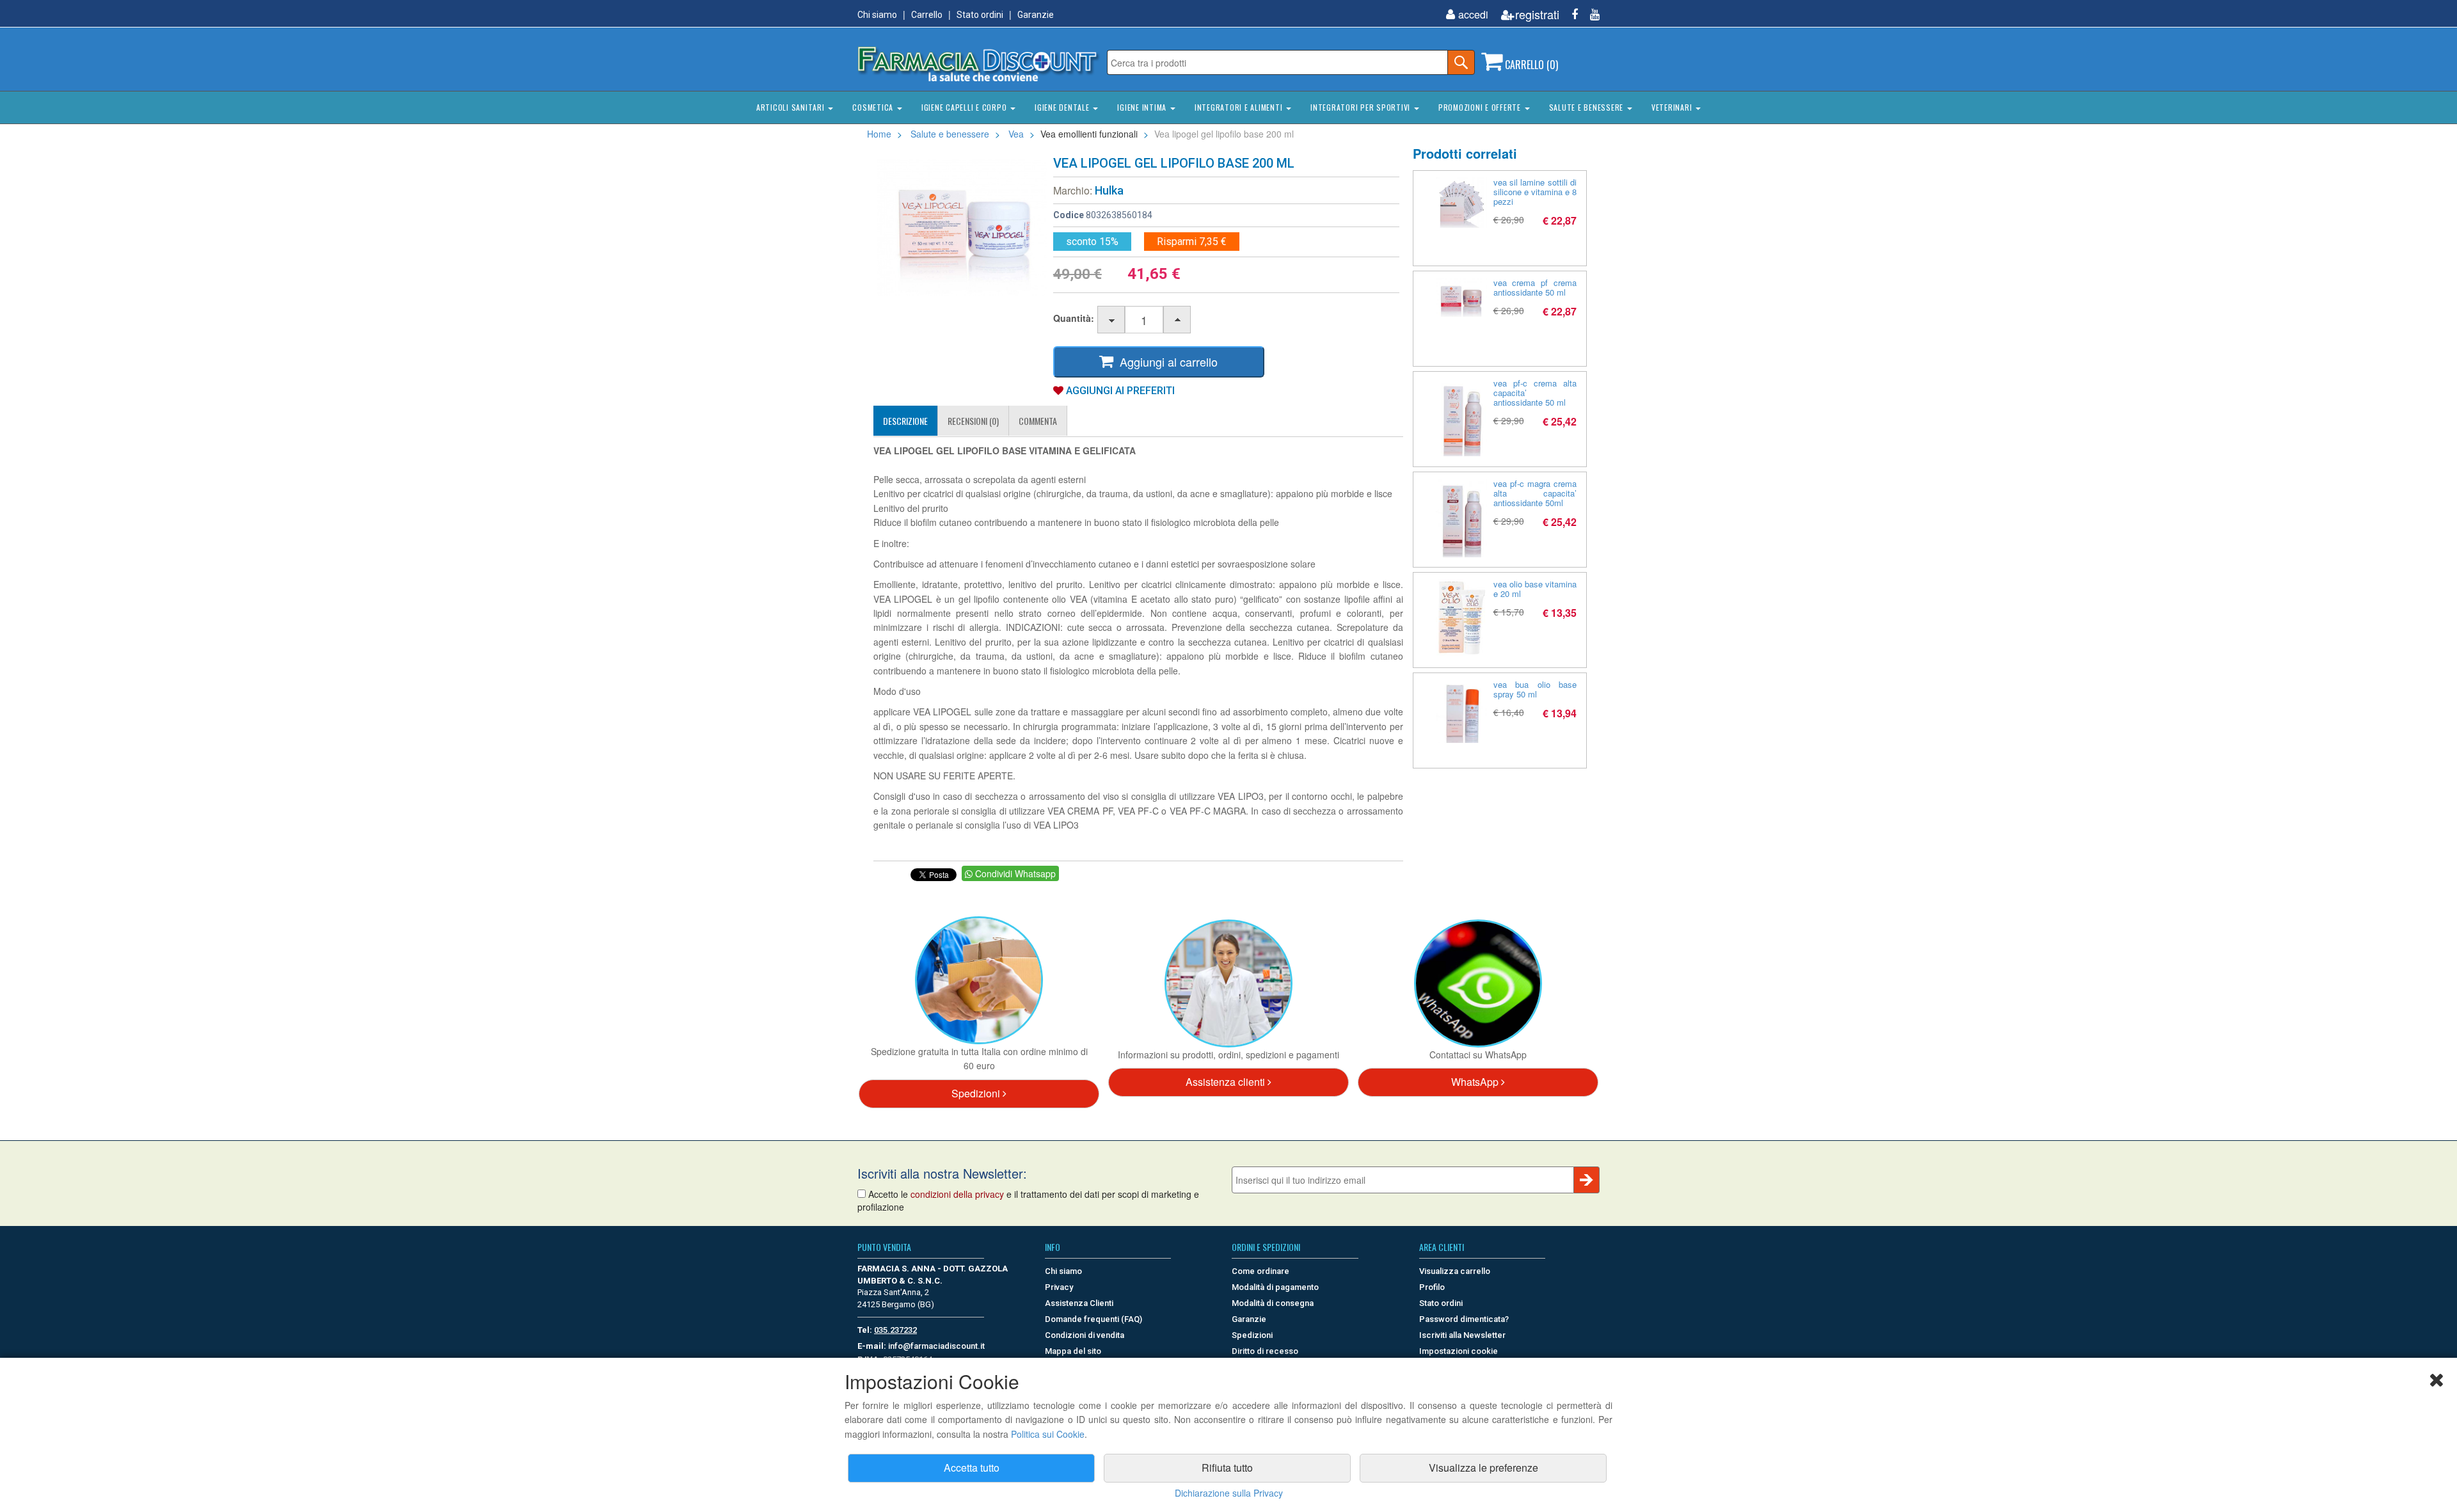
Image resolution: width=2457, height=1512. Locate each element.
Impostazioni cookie (1459, 1351)
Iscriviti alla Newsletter (1462, 1335)
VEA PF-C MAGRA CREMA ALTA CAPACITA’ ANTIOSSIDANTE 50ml (1535, 493)
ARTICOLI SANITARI (792, 107)
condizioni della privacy (957, 1194)
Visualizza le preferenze (1483, 1468)
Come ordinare (1260, 1271)
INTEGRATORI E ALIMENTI (1240, 107)
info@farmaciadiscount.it (936, 1346)
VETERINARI (1673, 107)
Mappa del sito (1073, 1351)
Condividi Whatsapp (1014, 873)
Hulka (1109, 190)
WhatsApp (1476, 1082)
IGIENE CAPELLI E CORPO (965, 107)
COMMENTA (1038, 421)
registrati (1537, 14)
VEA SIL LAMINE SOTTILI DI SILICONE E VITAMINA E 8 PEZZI (1535, 192)
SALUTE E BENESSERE (1587, 107)
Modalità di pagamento (1275, 1287)
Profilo (1432, 1287)
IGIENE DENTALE (1063, 107)
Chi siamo (877, 15)
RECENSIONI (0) (973, 421)
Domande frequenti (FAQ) (1093, 1319)
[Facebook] (1570, 14)
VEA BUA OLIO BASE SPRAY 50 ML (1535, 689)
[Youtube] (1590, 14)
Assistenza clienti (1227, 1082)
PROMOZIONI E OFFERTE (1481, 107)
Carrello (927, 15)
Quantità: (1074, 318)
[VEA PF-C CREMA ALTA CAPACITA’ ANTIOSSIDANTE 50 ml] (1461, 417)
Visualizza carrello (1455, 1271)
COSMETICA (874, 107)
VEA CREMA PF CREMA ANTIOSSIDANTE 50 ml (1535, 287)
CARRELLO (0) (1530, 65)
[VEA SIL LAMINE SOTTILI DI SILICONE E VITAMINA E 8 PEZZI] (1461, 203)
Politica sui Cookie (1048, 1434)
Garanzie (1036, 15)
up (1178, 320)
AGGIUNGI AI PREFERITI (1119, 391)
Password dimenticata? (1464, 1319)
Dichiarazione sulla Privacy (1229, 1493)
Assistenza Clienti (1079, 1303)
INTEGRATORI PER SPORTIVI (1362, 107)
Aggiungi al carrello (1165, 362)
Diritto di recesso (1265, 1351)
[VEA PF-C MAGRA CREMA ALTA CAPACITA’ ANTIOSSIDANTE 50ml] (1461, 518)
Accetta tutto (972, 1468)
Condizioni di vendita (1085, 1335)
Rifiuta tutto (1227, 1468)
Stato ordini (980, 15)
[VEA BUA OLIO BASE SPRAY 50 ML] (1461, 711)
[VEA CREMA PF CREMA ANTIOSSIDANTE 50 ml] (1461, 297)
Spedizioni (977, 1093)
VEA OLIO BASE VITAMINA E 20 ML (1535, 589)
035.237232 (895, 1330)
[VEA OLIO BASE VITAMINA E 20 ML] (1461, 617)
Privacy (1059, 1287)
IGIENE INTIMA (1143, 107)
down (1112, 320)
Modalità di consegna (1273, 1303)
